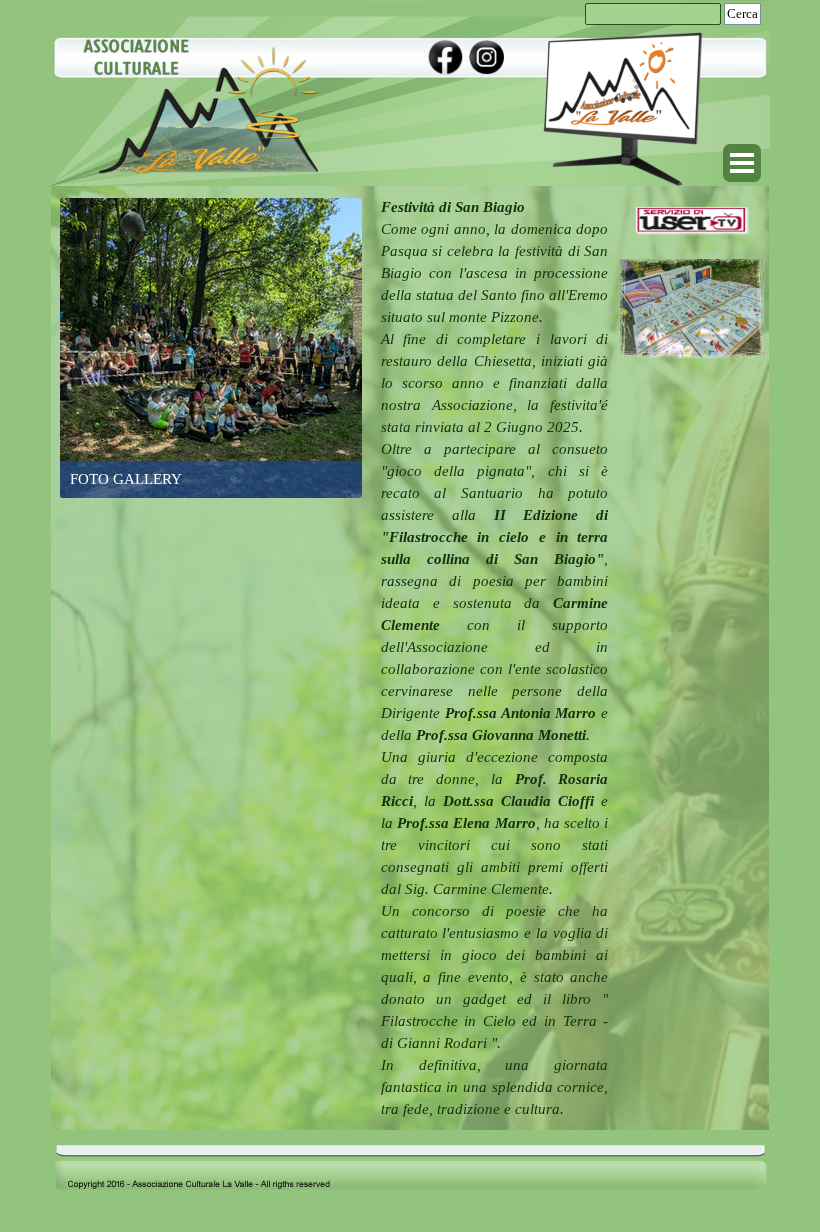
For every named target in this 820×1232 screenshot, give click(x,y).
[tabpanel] (495, 658)
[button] (692, 258)
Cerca (742, 13)
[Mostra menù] (742, 163)
